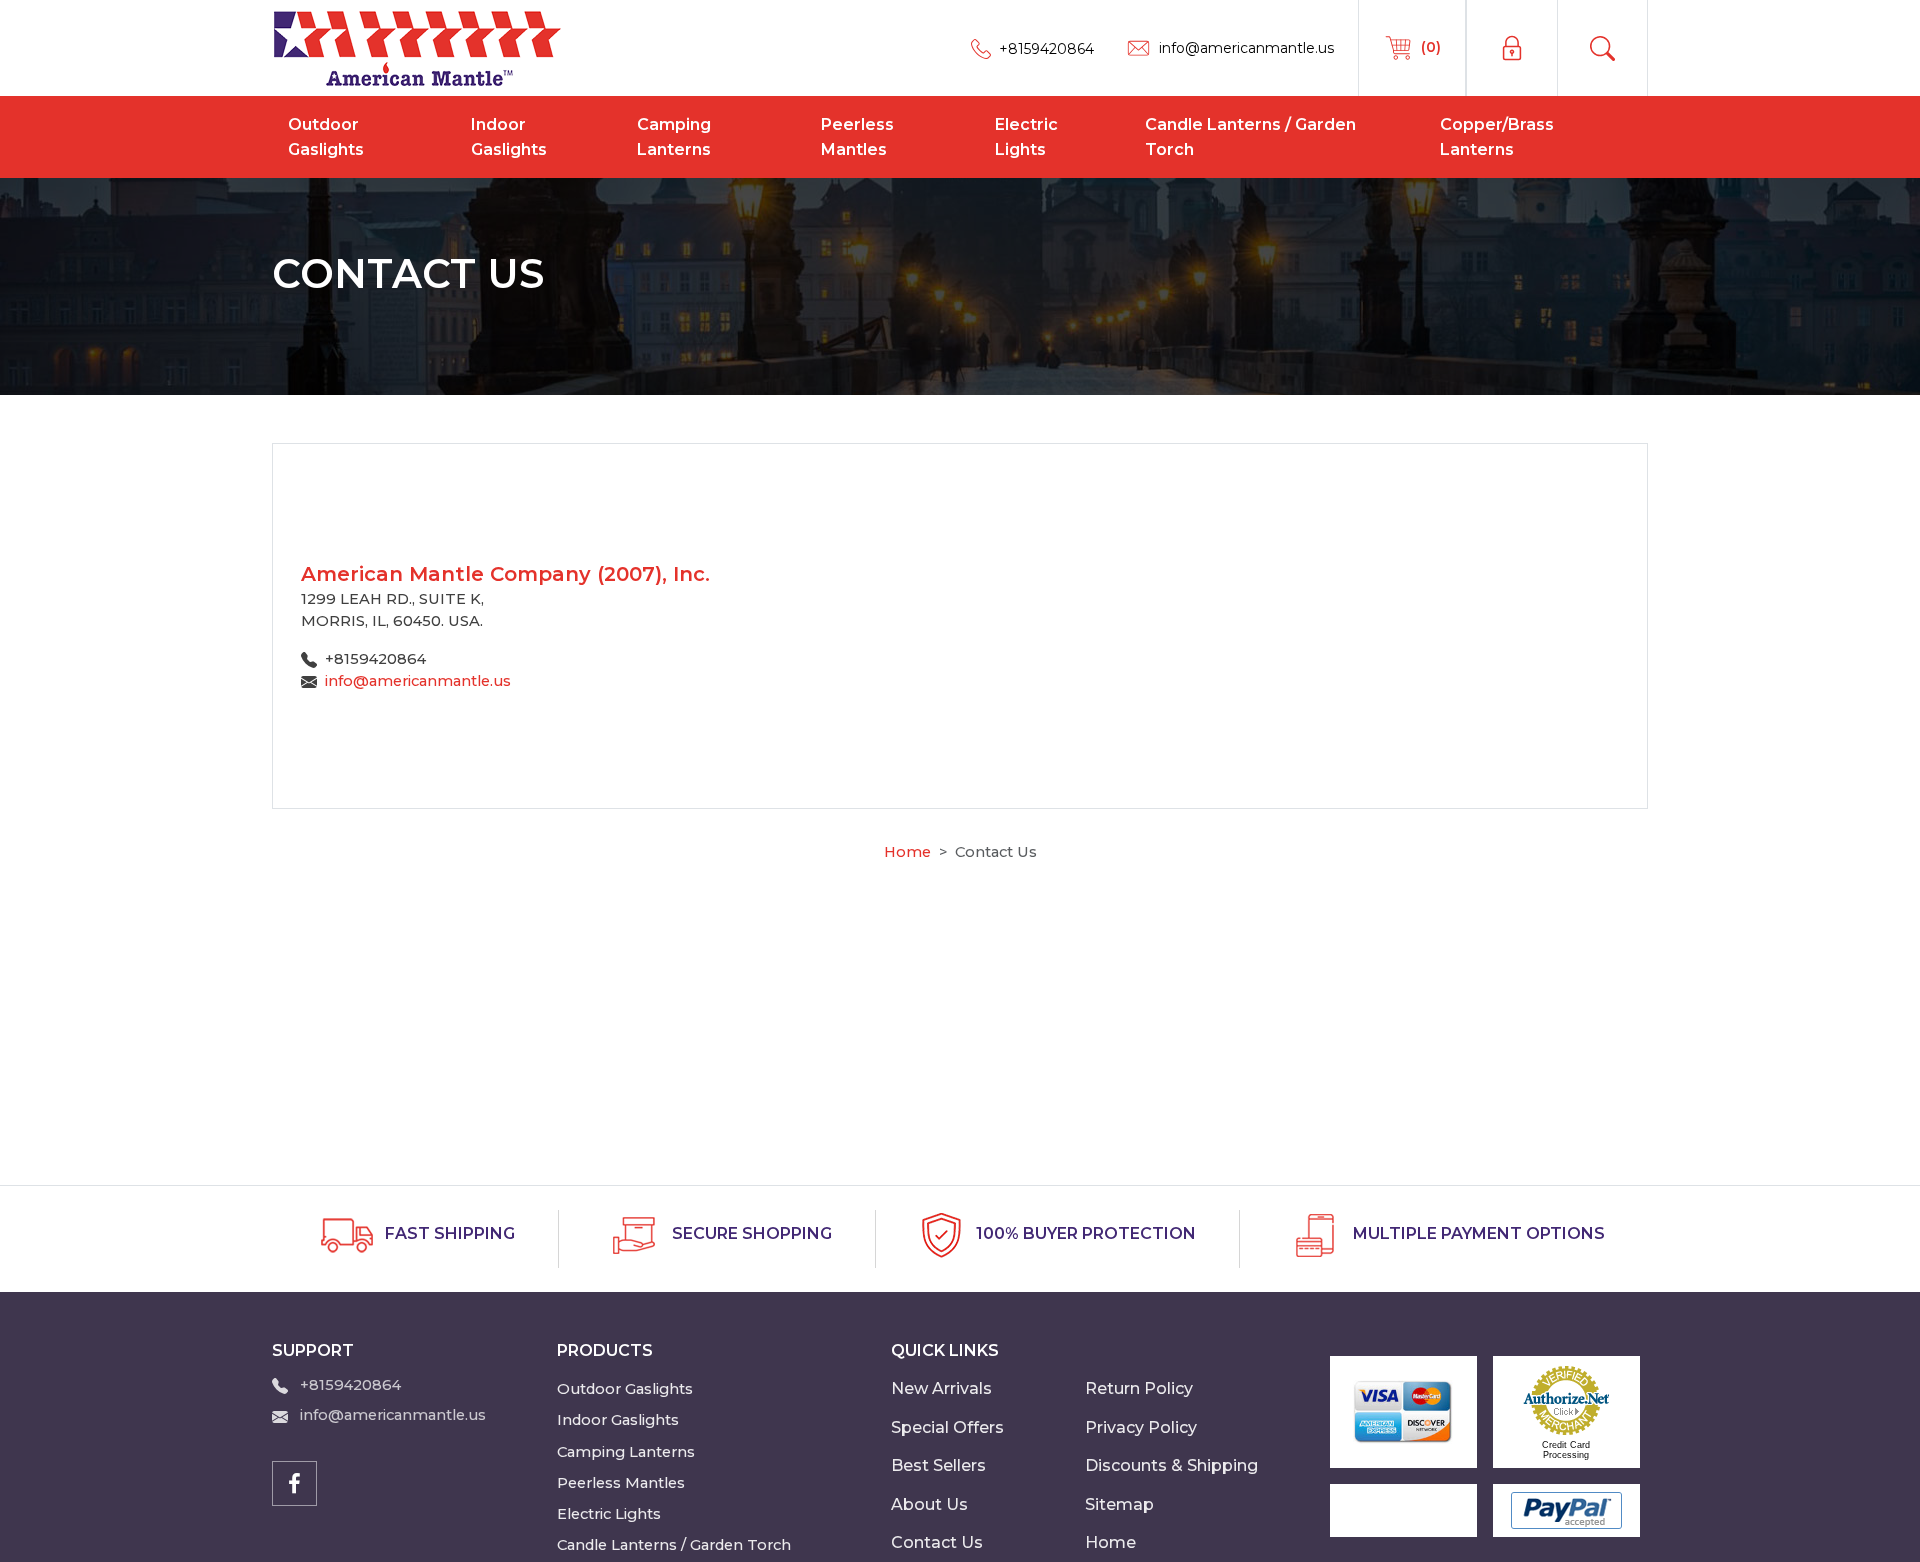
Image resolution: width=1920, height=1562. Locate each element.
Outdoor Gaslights (326, 137)
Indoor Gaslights (509, 137)
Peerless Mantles (857, 137)
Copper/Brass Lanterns (1497, 137)
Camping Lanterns (674, 137)
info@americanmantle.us (418, 681)
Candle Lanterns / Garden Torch (1250, 137)
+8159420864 (350, 1385)
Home (907, 852)
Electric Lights (1026, 137)
